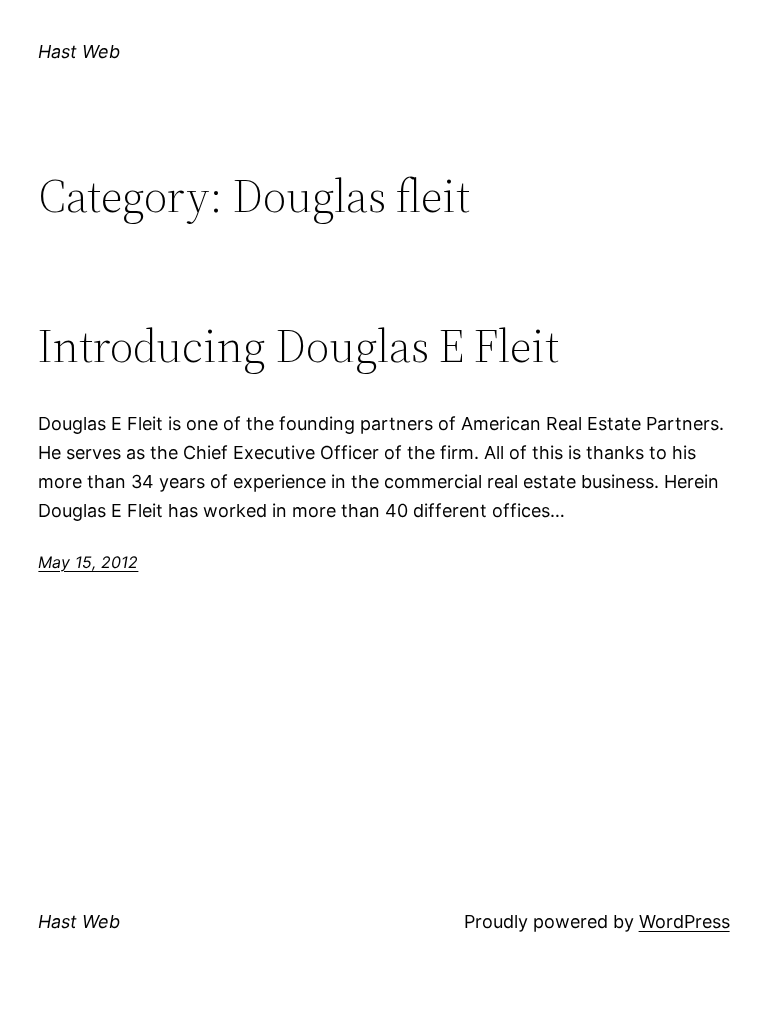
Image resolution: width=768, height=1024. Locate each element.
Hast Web (79, 51)
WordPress (684, 921)
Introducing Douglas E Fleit (298, 345)
